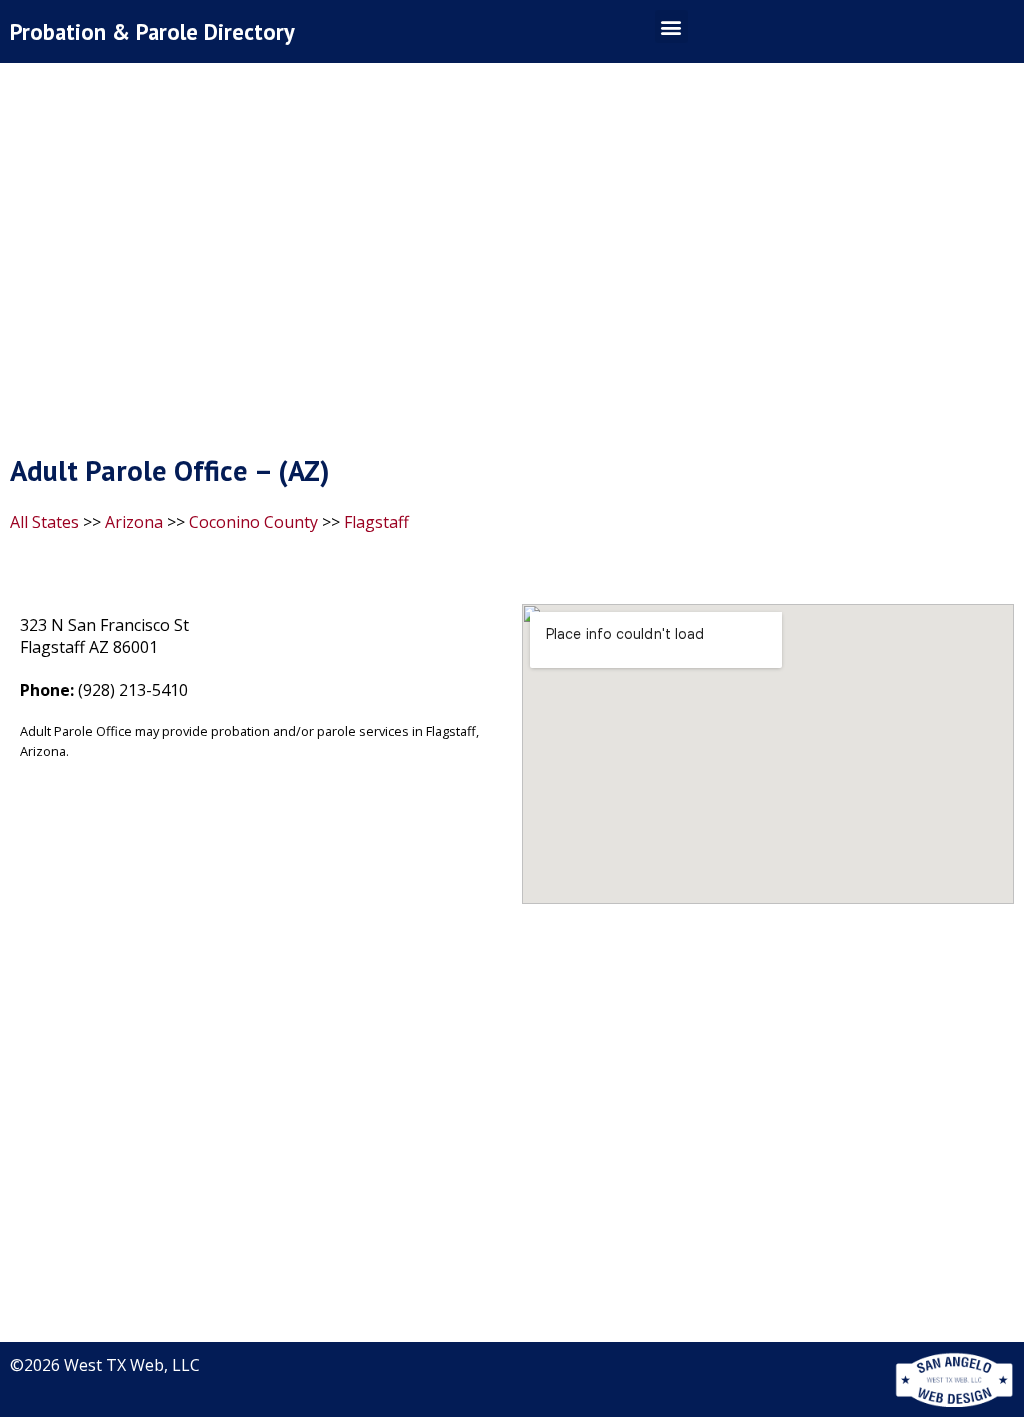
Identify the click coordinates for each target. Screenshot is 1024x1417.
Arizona (134, 522)
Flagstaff (376, 522)
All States (44, 522)
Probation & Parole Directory (152, 31)
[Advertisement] (512, 263)
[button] (671, 26)
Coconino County (253, 522)
